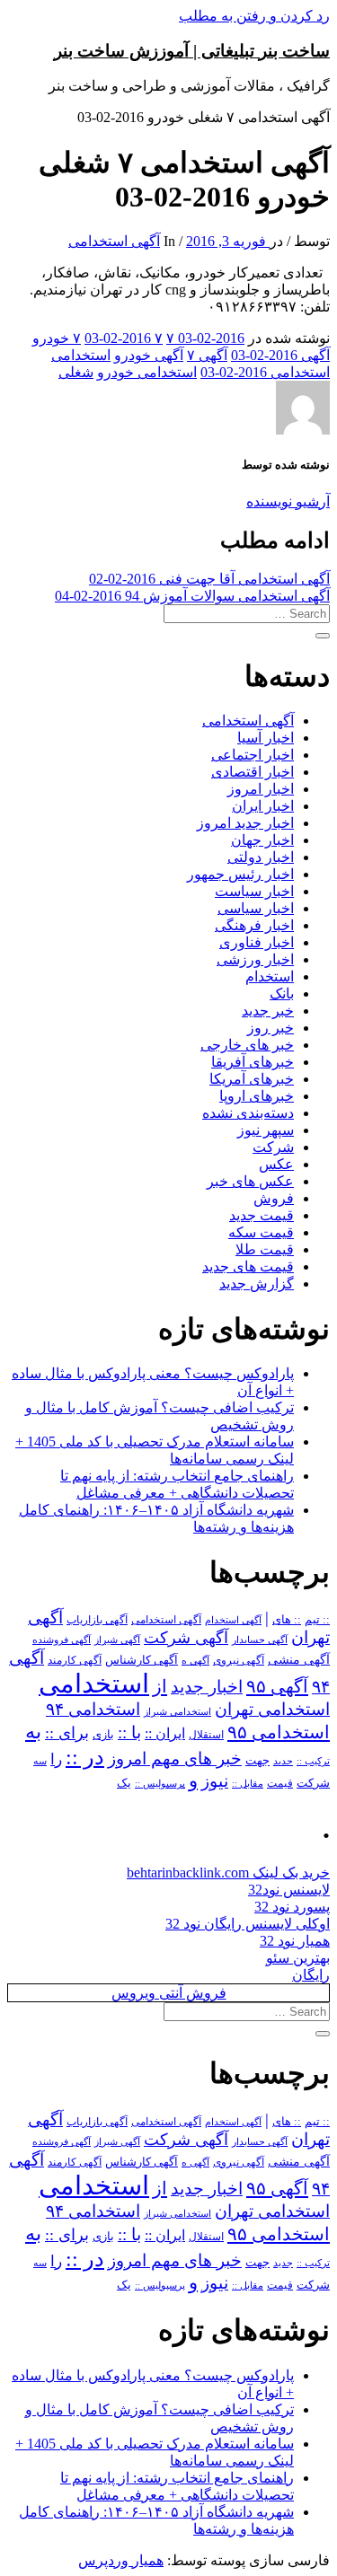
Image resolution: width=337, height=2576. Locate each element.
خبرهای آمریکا (252, 1079)
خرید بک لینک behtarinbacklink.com (228, 1873)
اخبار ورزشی (255, 959)
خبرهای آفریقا (253, 1062)
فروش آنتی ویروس (169, 1993)
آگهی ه (195, 1660)
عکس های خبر (250, 1181)
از (160, 1686)
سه (40, 1761)
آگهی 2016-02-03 (280, 355)
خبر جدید (268, 1011)
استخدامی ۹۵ (279, 1732)
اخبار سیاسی (256, 908)
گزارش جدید (257, 1284)
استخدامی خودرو (147, 372)
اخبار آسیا (266, 738)
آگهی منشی (299, 1660)
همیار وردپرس (121, 2560)
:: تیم (317, 1620)
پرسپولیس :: (160, 1783)
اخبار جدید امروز (245, 823)
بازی (103, 1735)
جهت (257, 1761)
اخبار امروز (261, 789)
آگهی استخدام (233, 1620)
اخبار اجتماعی (253, 755)
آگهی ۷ (207, 355)
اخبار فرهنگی (254, 925)
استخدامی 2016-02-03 (265, 372)
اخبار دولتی (261, 857)
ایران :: (165, 1733)
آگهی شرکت (186, 1638)
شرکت (273, 1147)
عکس (276, 1164)
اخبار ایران (263, 806)
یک (124, 1783)
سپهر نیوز (266, 1130)
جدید (283, 1761)
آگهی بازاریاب (97, 1620)
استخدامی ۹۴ (93, 1709)
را (56, 1759)
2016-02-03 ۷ (205, 338)
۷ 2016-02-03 (124, 338)
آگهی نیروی (239, 1660)
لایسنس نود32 (289, 1890)
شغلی (76, 372)
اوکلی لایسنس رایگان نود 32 (248, 1924)
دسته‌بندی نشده (248, 1113)
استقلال (206, 1735)
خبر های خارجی (247, 1045)
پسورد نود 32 (292, 1907)
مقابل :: (248, 1783)
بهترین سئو (298, 1958)
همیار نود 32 (295, 1941)
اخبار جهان (262, 840)
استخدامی (81, 355)
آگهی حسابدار (260, 1640)
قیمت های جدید (248, 1266)
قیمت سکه (261, 1232)
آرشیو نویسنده (288, 501)
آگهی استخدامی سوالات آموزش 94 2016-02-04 (192, 596)
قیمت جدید (262, 1215)
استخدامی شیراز (177, 1711)
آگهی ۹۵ (277, 1686)
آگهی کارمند (75, 1660)
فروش (274, 1198)
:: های (287, 1620)
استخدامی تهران (272, 1709)
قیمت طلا (265, 1249)
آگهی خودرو (149, 355)
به (33, 1732)
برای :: (67, 1733)
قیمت (280, 1784)
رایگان (311, 1975)
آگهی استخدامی (114, 241)
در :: (85, 1757)
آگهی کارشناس (142, 1660)
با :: (129, 1733)
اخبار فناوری (257, 942)
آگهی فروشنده (62, 1640)
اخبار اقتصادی (253, 772)
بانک (282, 993)
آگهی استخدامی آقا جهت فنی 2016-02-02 (209, 579)
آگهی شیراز (117, 1640)
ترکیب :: (313, 1761)
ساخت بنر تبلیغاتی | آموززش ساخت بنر (192, 51)
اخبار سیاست (254, 891)
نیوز (215, 1781)
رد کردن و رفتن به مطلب (254, 16)
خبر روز (270, 1028)
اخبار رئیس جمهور (240, 874)
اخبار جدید (207, 1687)
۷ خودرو (57, 338)
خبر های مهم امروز (175, 1758)
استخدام (270, 976)
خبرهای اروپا (257, 1096)
